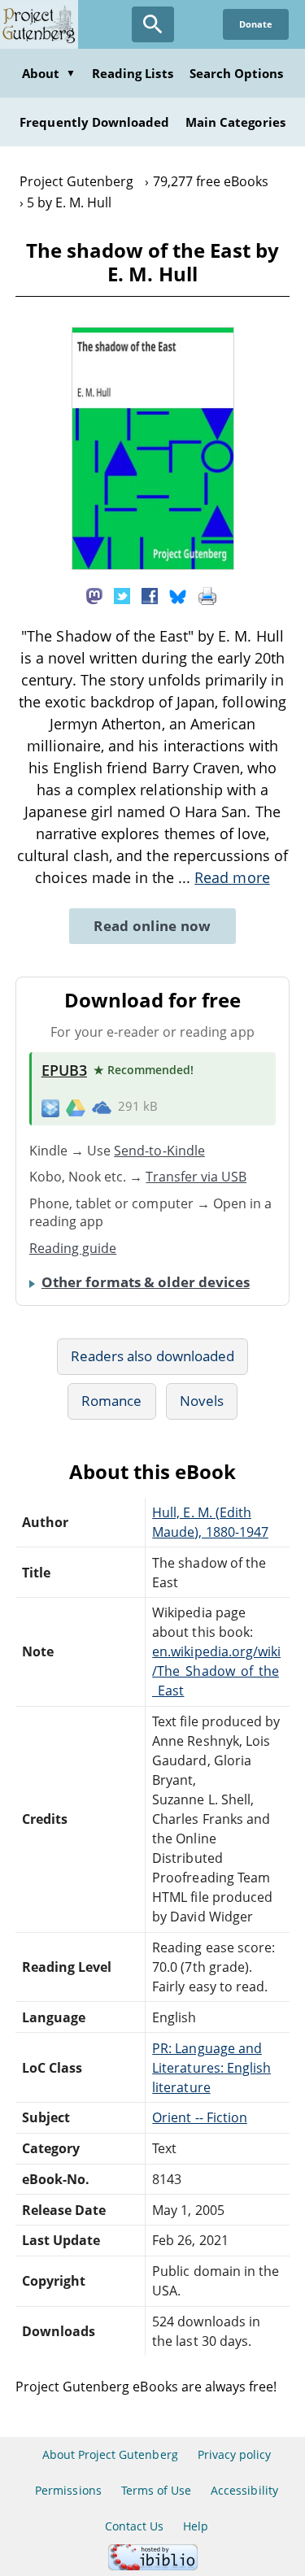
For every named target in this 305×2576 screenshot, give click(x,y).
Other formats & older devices (146, 1282)
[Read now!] (153, 565)
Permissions (68, 2490)
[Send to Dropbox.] (50, 1107)
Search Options (237, 73)
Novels (202, 1401)
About (49, 73)
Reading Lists (133, 73)
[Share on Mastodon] (94, 595)
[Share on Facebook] (150, 595)
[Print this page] (207, 595)
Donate (256, 24)
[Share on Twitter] (122, 595)
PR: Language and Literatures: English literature (211, 2068)
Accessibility (244, 2490)
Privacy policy (235, 2454)
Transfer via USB (196, 1177)
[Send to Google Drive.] (76, 1107)
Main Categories (235, 122)
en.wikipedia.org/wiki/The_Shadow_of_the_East (216, 1671)
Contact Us (134, 2526)
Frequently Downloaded (94, 122)
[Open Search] (153, 24)
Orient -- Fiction (200, 2117)
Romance (111, 1401)
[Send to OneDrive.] (102, 1107)
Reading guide (73, 1248)
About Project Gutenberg (110, 2454)
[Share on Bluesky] (178, 595)
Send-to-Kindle (159, 1151)
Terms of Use (156, 2490)
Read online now (152, 926)
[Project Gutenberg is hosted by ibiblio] (153, 2566)
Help (196, 2526)
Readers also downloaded (152, 1356)
